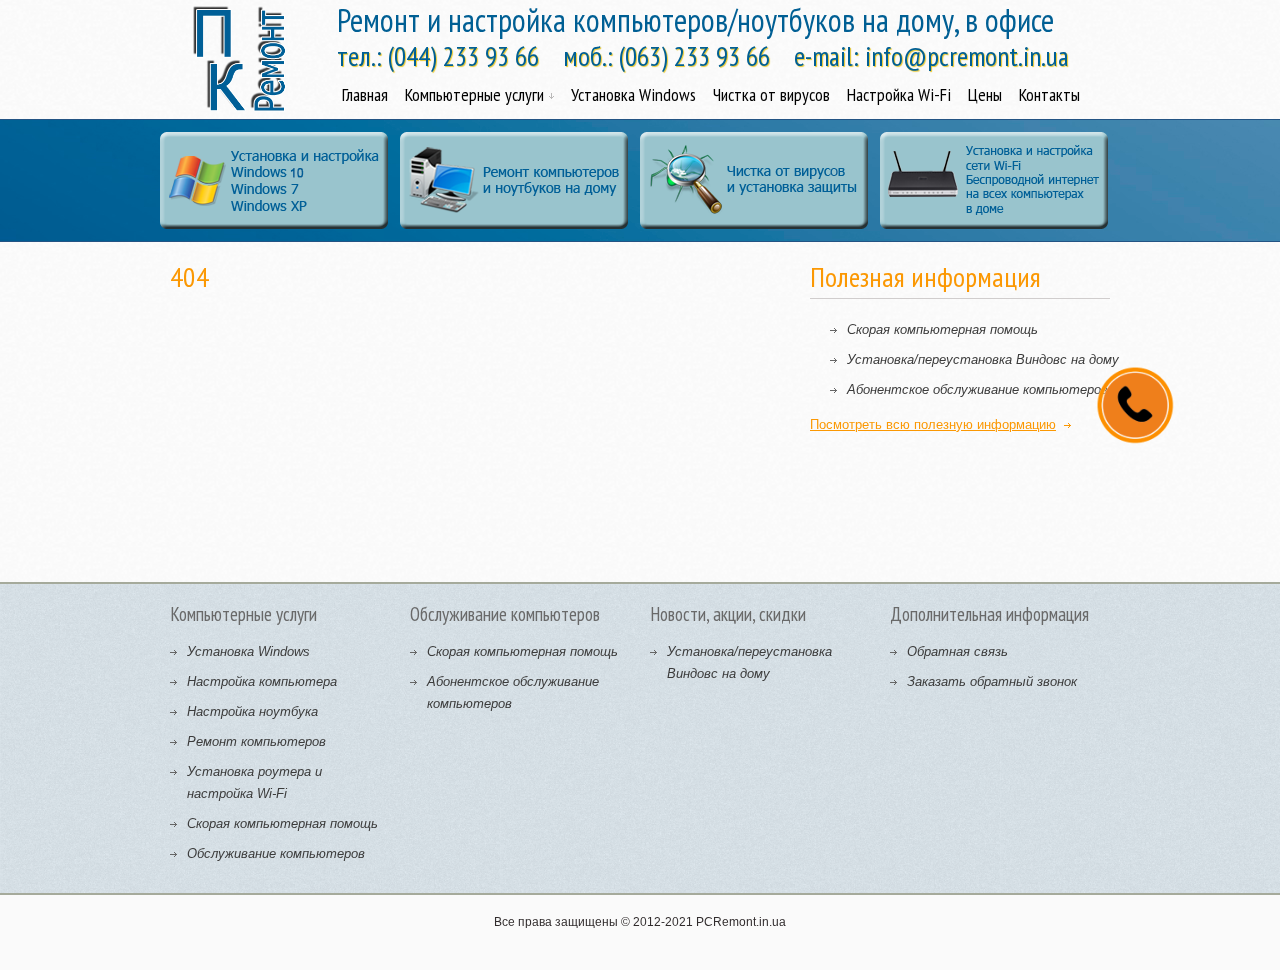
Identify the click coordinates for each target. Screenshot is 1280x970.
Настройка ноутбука (252, 711)
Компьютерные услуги (474, 94)
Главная (365, 94)
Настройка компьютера (262, 681)
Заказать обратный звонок (992, 681)
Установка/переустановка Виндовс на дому (983, 359)
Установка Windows (633, 94)
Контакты (1049, 94)
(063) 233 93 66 (694, 56)
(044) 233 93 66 (463, 56)
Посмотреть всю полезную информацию (933, 424)
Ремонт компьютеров (256, 741)
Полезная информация (925, 276)
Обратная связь (957, 651)
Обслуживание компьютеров (276, 853)
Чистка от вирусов (771, 94)
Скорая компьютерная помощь (942, 329)
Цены (985, 94)
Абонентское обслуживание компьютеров (977, 389)
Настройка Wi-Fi (899, 94)
